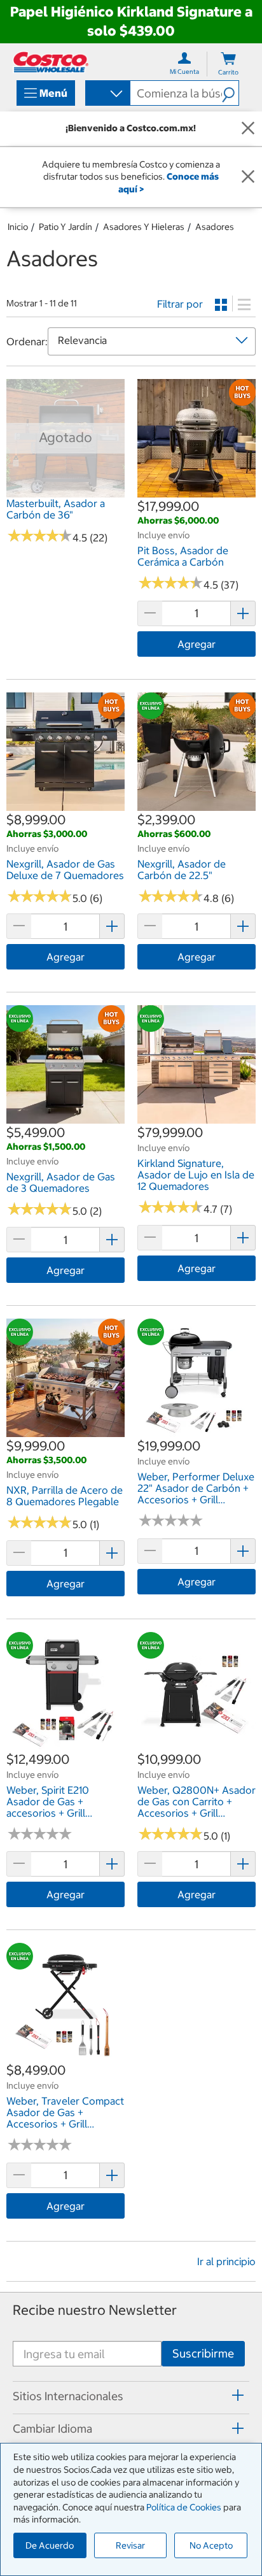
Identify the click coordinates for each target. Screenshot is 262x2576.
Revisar (130, 2545)
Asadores (215, 227)
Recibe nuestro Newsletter (95, 2310)
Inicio (18, 227)
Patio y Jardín (65, 227)
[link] (65, 491)
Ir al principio (226, 2261)
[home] (51, 62)
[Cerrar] (248, 129)
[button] (230, 93)
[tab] (131, 2396)
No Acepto (211, 2545)
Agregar (197, 644)
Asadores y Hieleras (144, 227)
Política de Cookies (184, 2507)
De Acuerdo (50, 2545)
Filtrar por (180, 304)
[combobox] (107, 94)
